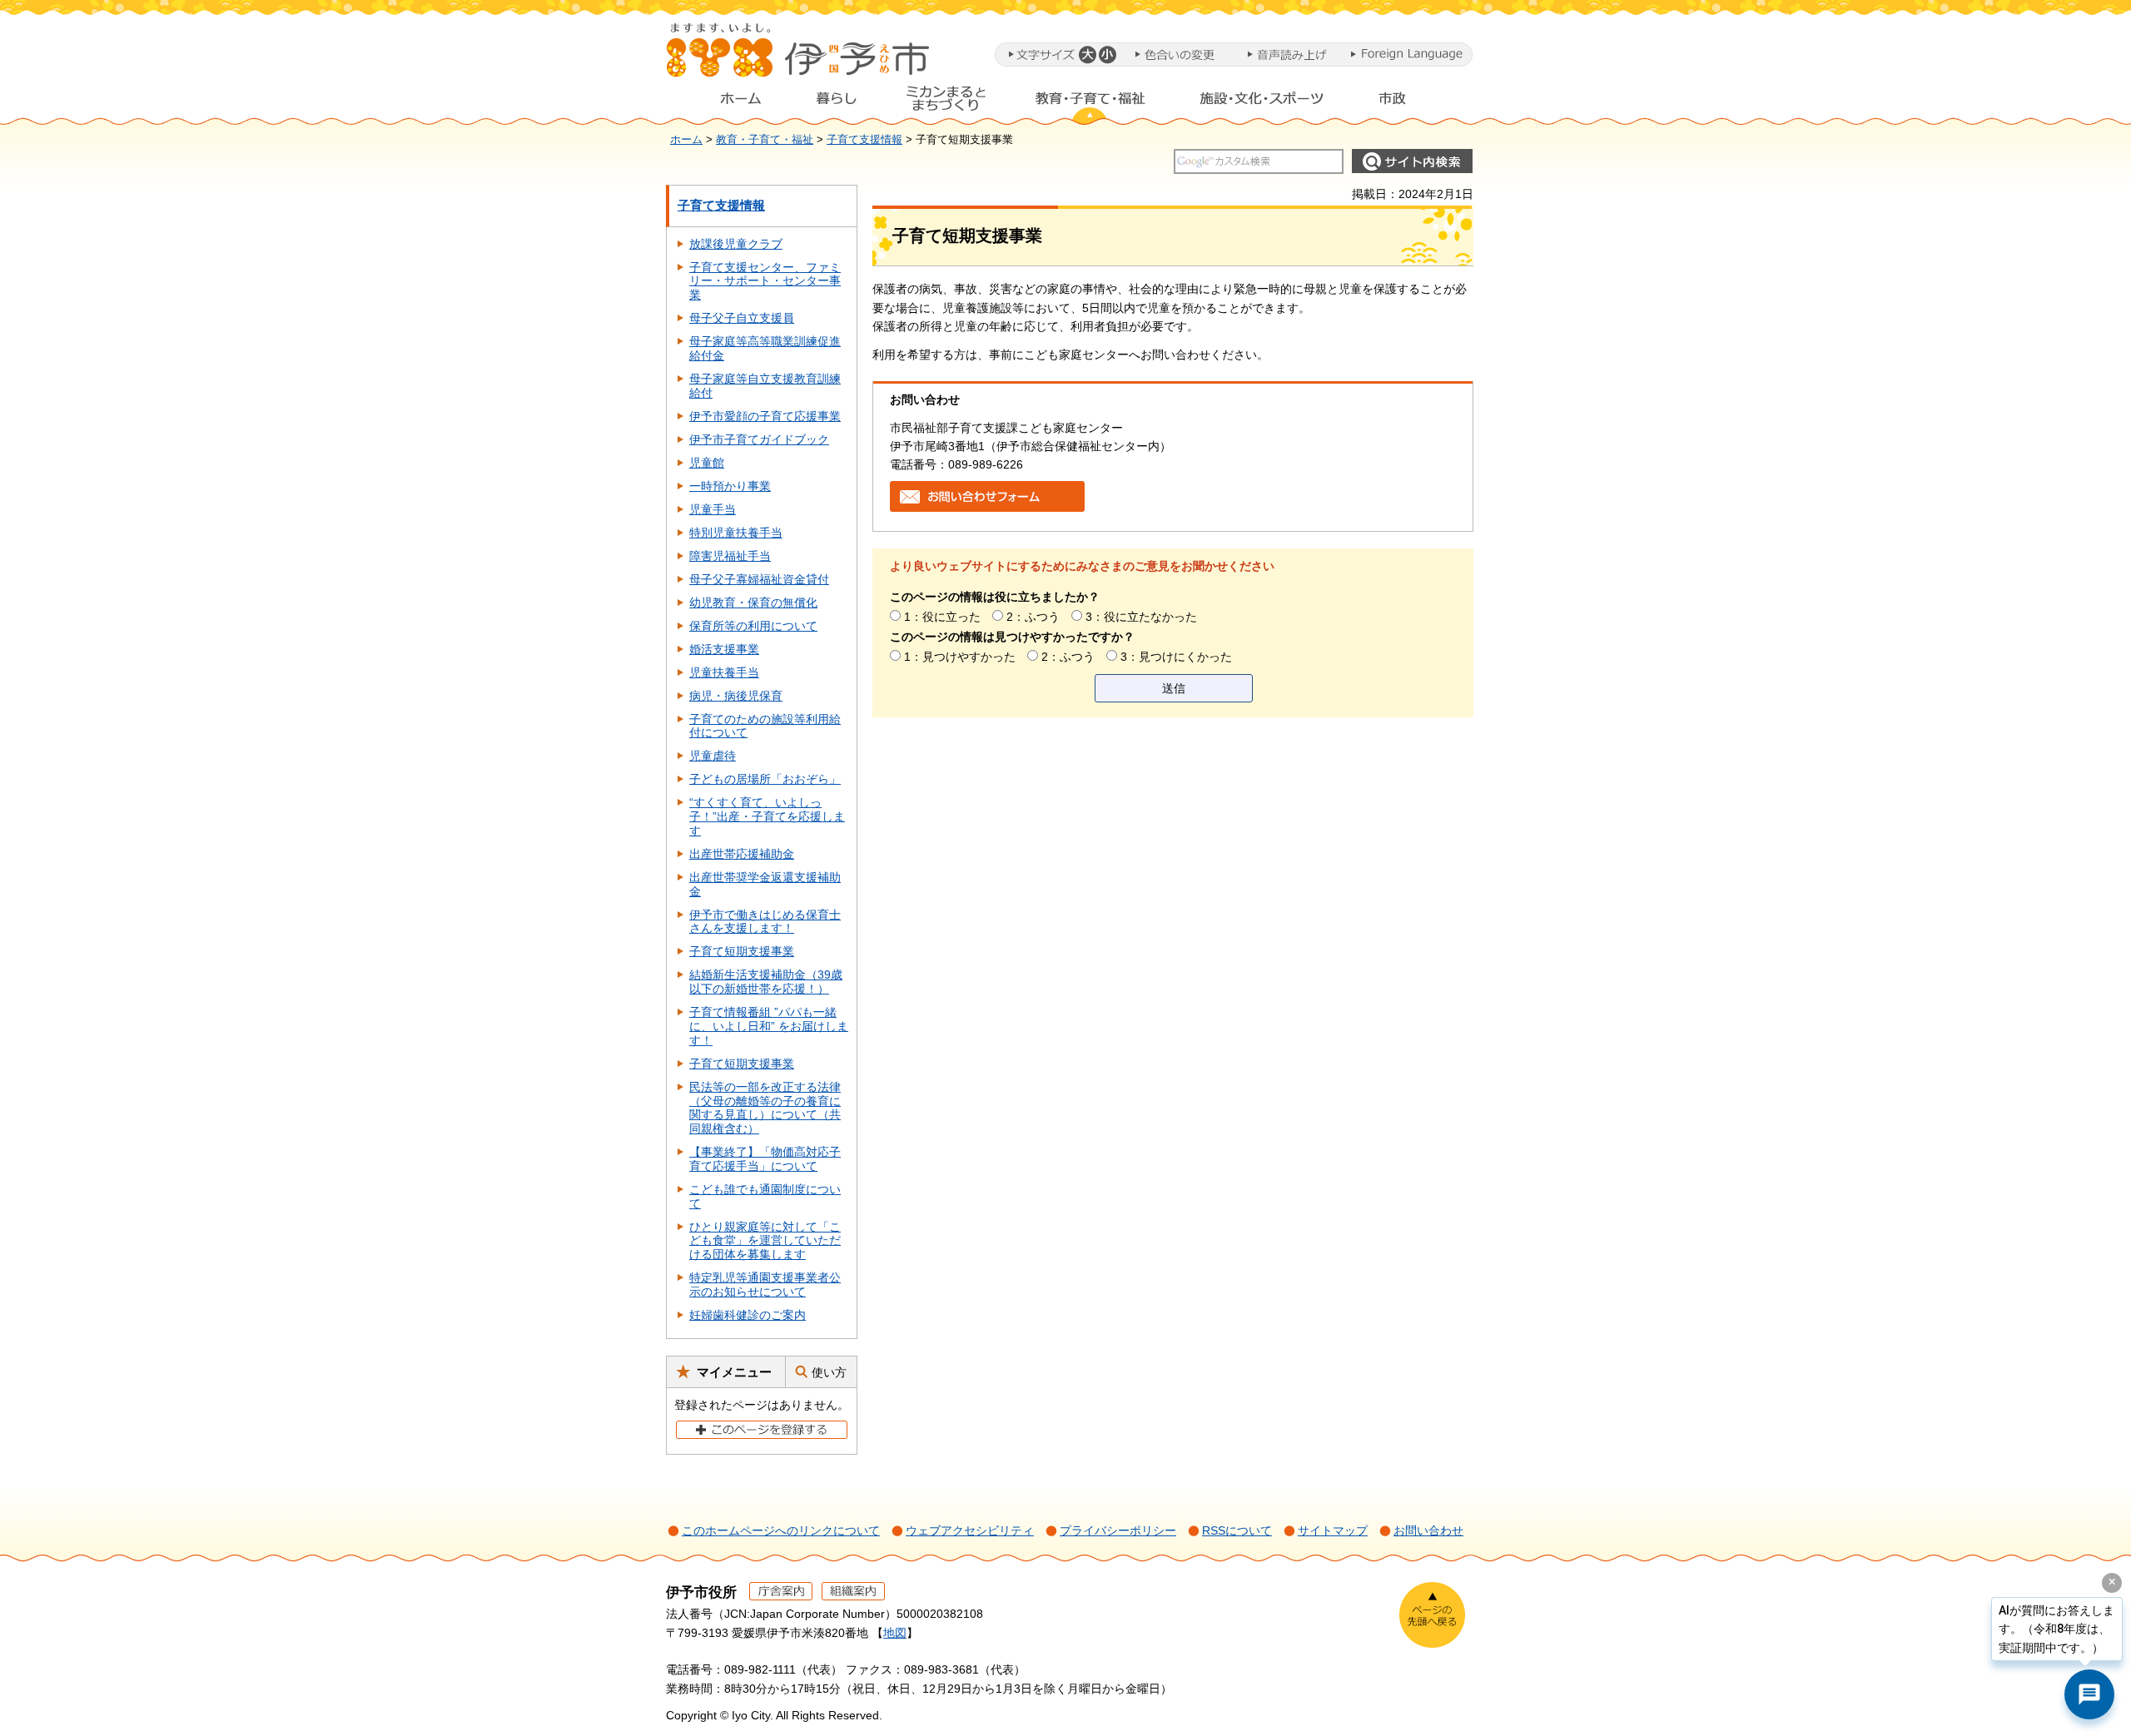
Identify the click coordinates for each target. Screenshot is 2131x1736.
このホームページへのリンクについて (781, 1530)
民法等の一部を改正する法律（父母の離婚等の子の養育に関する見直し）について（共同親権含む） (765, 1108)
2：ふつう (1033, 617)
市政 (1408, 102)
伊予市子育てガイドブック (759, 439)
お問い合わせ (1428, 1530)
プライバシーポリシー (1118, 1530)
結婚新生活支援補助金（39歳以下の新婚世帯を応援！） (766, 982)
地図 (895, 1633)
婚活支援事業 (724, 649)
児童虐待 (713, 756)
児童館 (707, 463)
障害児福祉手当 (730, 556)
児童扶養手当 (724, 672)
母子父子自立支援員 (742, 318)
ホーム (728, 102)
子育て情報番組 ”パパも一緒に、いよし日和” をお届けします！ (769, 1026)
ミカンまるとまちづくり (946, 102)
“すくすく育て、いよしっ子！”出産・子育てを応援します (767, 816)
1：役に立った (942, 617)
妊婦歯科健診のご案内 (748, 1315)
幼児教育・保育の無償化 (753, 603)
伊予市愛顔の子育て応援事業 (765, 416)
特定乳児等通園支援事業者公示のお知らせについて (765, 1285)
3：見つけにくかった (1176, 657)
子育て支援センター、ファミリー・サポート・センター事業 (765, 281)
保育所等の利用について (753, 626)
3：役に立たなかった (1141, 617)
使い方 (829, 1372)
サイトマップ (1333, 1530)
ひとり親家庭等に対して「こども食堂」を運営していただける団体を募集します (765, 1241)
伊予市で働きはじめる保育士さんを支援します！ (765, 922)
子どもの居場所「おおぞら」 (765, 779)
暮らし (837, 102)
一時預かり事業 (730, 486)
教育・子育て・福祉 (1090, 102)
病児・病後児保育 (736, 696)
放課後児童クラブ (736, 244)
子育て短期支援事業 (742, 951)
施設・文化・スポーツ (1262, 102)
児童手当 (713, 509)
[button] (1087, 55)
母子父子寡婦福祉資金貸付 (759, 579)
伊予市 (799, 57)
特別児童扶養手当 (736, 533)
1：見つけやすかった (960, 657)
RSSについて (1237, 1530)
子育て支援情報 (864, 140)
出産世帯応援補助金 (742, 854)
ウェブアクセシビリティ (970, 1530)
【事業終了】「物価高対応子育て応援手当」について (765, 1159)
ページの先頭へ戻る (1432, 1615)
